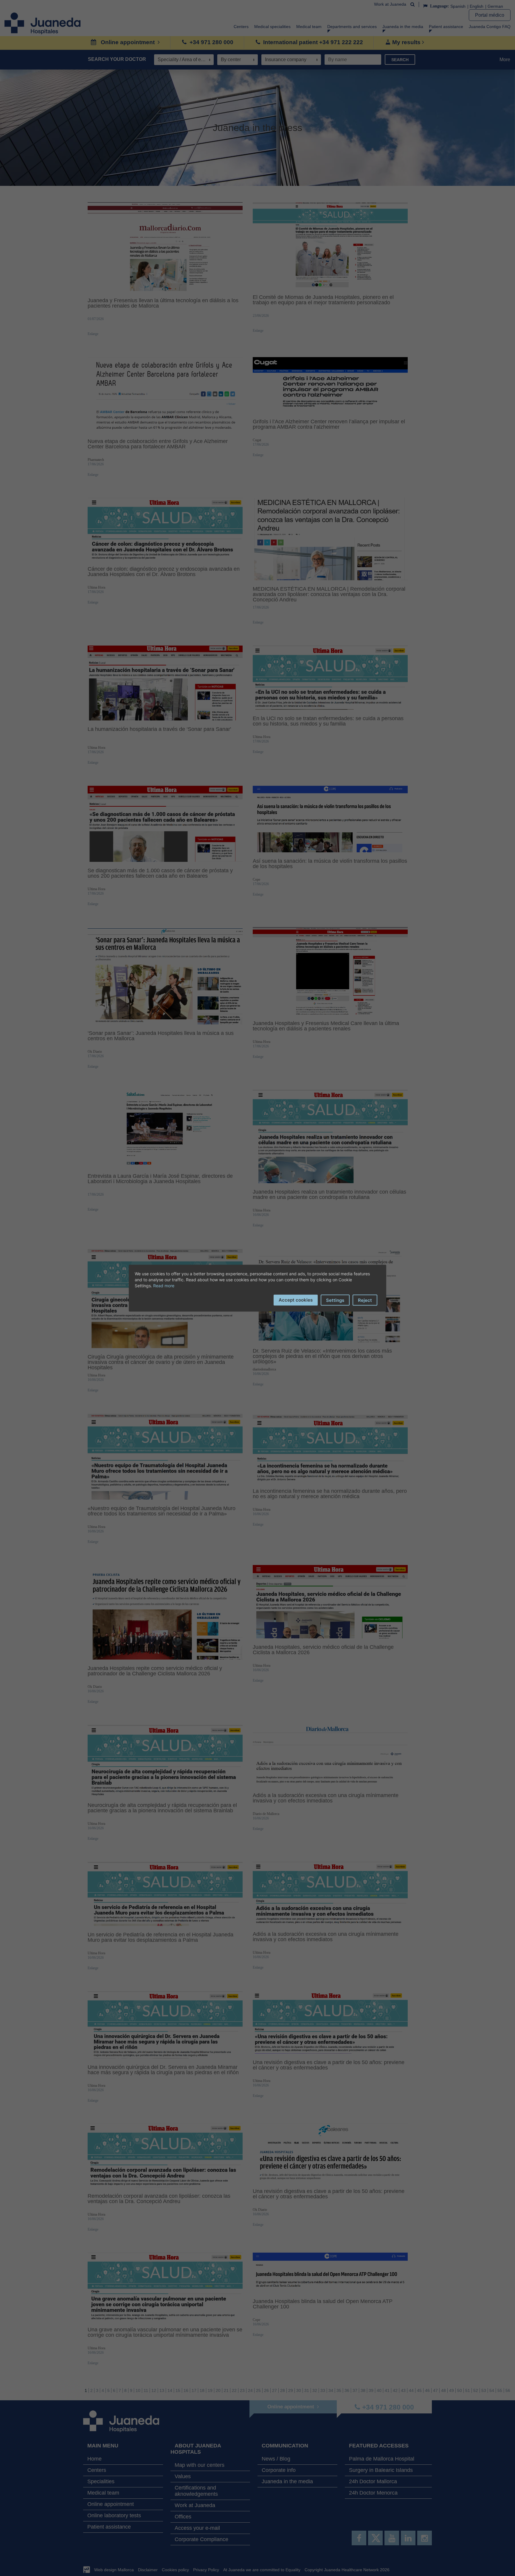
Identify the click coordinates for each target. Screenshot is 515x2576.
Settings (335, 1300)
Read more (164, 1285)
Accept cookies (296, 1300)
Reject (365, 1300)
